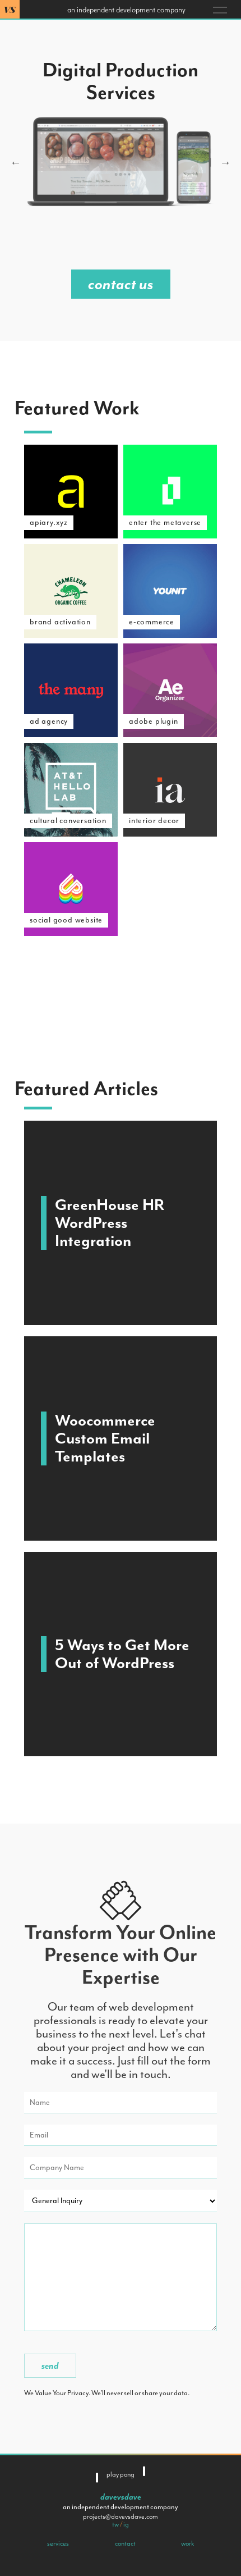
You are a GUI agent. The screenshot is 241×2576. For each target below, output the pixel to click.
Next (225, 162)
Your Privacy (71, 2393)
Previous (16, 162)
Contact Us (121, 284)
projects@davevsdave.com (121, 2516)
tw (115, 2524)
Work (187, 2543)
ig (126, 2524)
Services (58, 2543)
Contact (125, 2543)
